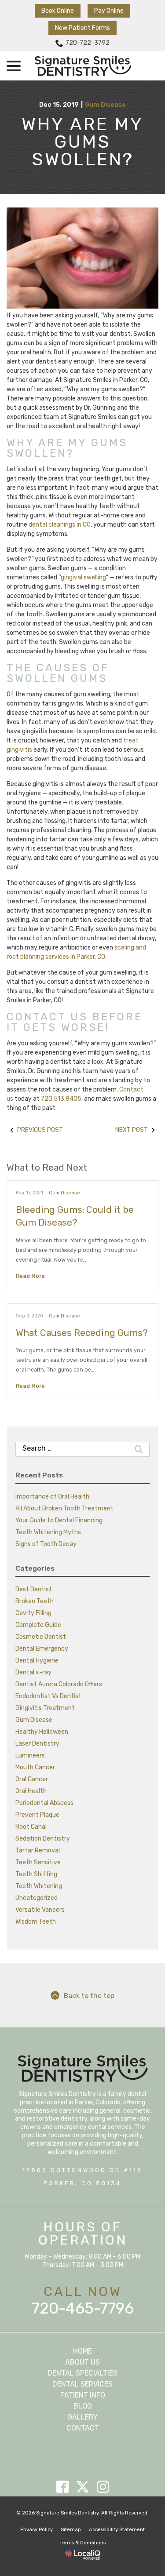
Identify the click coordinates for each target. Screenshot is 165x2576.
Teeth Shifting (36, 1874)
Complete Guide (38, 1625)
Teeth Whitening (39, 1886)
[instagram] (103, 2487)
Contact (83, 2428)
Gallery (82, 2417)
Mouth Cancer (35, 1767)
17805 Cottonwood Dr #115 (82, 2170)
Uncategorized (37, 1898)
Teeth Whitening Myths (48, 1532)
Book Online (58, 11)
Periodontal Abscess (44, 1803)
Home (82, 2351)
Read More (30, 1276)
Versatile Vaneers (40, 1910)
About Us (82, 2362)
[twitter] (82, 2487)
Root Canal (31, 1827)
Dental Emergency (42, 1649)
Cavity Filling (33, 1613)
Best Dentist (34, 1589)
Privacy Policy (37, 2530)
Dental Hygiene (37, 1661)
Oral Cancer (32, 1779)
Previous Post (40, 1130)
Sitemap (71, 2530)
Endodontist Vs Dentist (48, 1696)
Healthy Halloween (42, 1732)
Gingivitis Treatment (45, 1708)
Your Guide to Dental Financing (59, 1520)
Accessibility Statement (117, 2530)
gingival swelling (83, 577)
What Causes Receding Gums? (82, 1333)
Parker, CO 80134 (82, 2183)
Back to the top (89, 1996)
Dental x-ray (33, 1672)
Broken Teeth (35, 1601)
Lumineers (30, 1756)
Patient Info (83, 2395)
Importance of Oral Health (52, 1497)
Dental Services (82, 2384)
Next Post (132, 1130)
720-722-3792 (88, 43)
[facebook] (62, 2487)
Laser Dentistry (37, 1744)
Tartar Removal (38, 1850)
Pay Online (109, 11)
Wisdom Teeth (36, 1922)
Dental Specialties (82, 2373)
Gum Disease (105, 105)
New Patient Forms (82, 28)
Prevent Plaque (37, 1815)
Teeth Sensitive (38, 1862)
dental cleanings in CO (60, 525)
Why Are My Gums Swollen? (82, 142)
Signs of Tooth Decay (46, 1544)
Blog (83, 2406)
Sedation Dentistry (43, 1839)
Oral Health (31, 1791)
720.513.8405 (61, 1099)
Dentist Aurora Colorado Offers (59, 1684)
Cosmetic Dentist (41, 1637)
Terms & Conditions (82, 2543)
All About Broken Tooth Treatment (64, 1508)
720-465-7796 (83, 2308)
